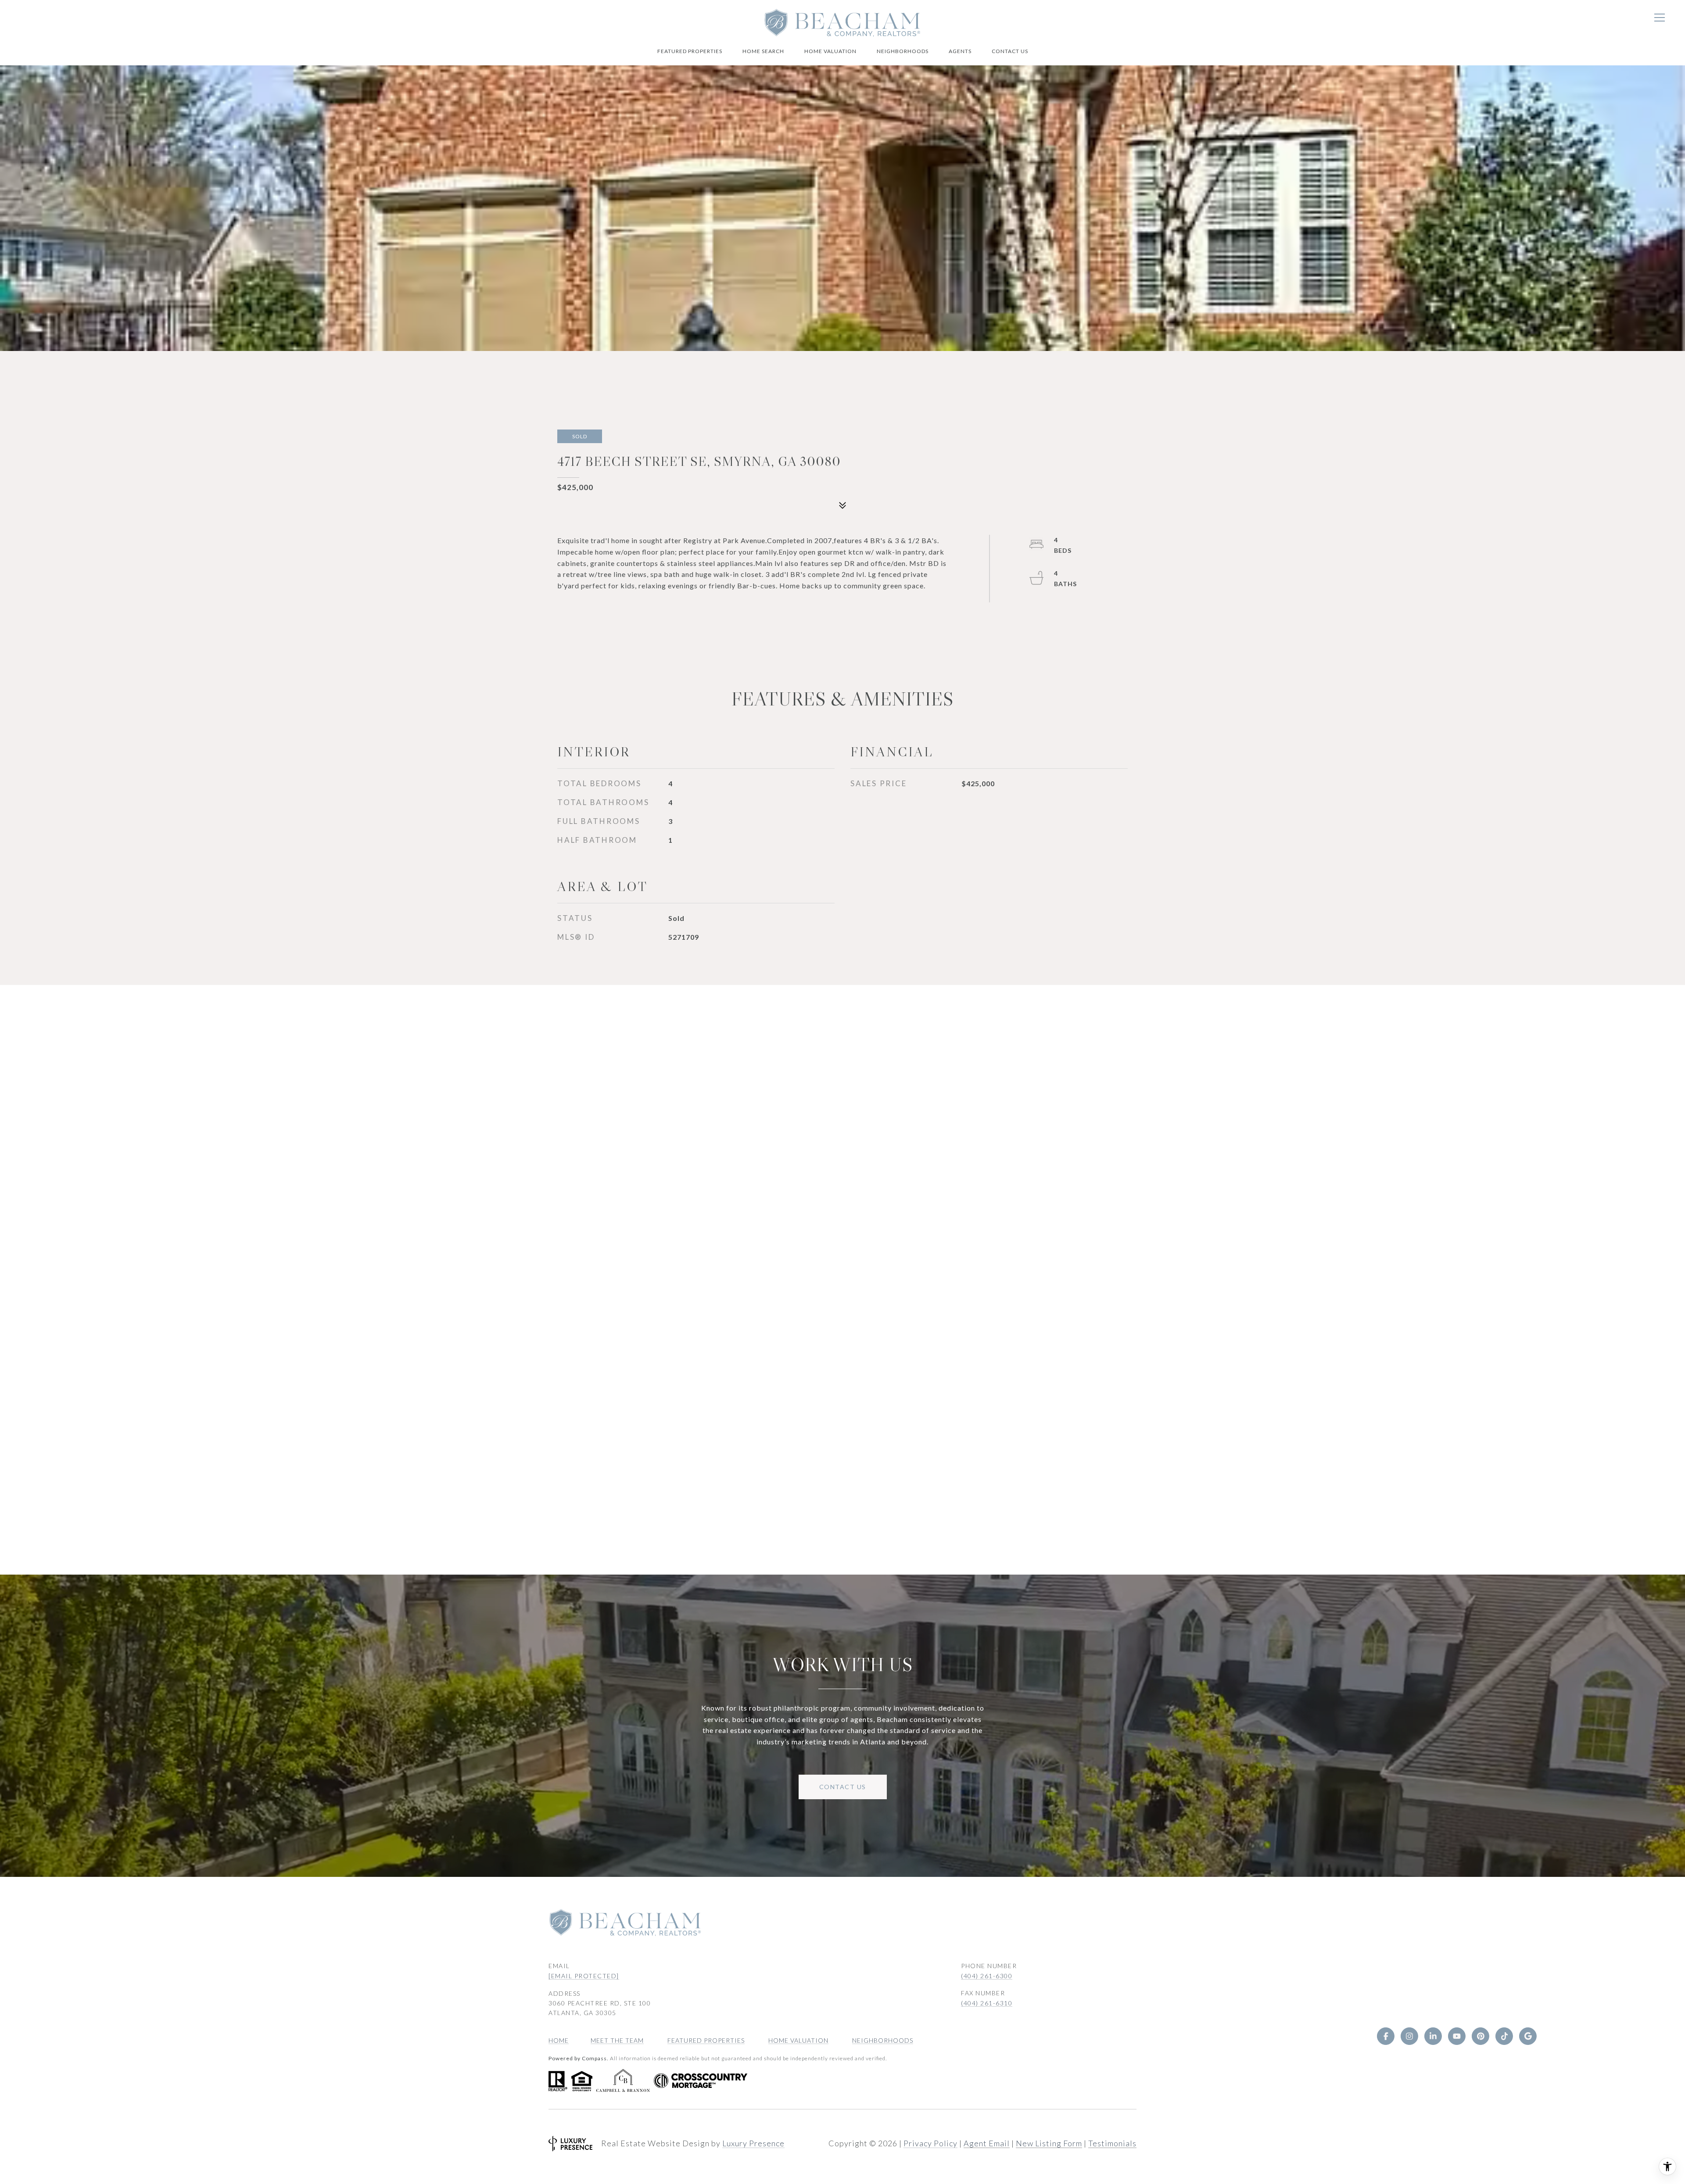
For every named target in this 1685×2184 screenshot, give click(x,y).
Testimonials (1112, 2143)
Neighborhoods (903, 51)
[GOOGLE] (1528, 2036)
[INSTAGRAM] (1409, 2036)
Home (559, 2040)
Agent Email (987, 2143)
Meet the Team (617, 2040)
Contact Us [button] (843, 1787)
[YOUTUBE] (1457, 2036)
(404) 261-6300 (987, 1976)
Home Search (763, 51)
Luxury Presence (753, 2143)
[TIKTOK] (1504, 2036)
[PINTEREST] (1481, 2036)
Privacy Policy (930, 2143)
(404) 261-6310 (987, 2003)
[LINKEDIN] (1433, 2036)
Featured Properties (690, 51)
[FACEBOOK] (1386, 2036)
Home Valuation (830, 51)
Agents (960, 51)
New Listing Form (1049, 2143)
